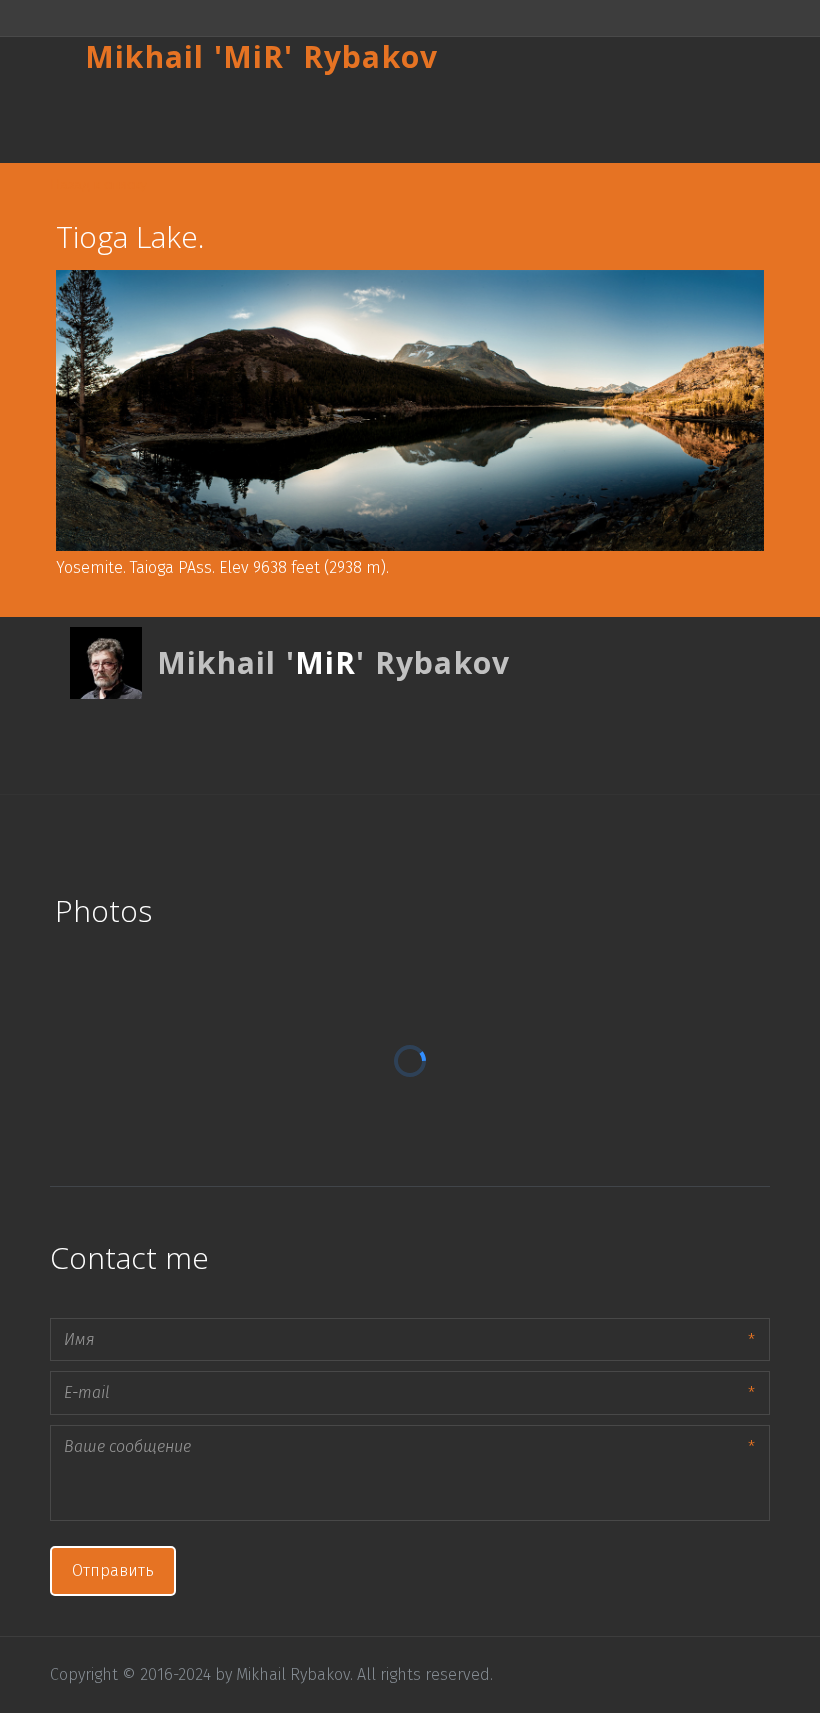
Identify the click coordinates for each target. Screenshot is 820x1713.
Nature (526, 119)
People (414, 119)
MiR (254, 56)
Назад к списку (98, 183)
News (632, 119)
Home (87, 119)
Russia (303, 119)
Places (194, 119)
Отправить (113, 1570)
